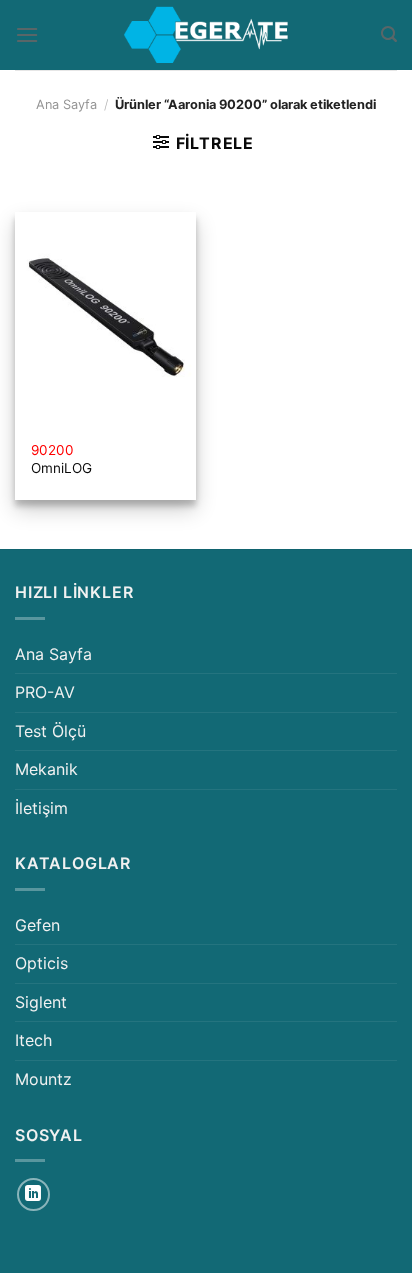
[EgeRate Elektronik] (206, 35)
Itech (33, 1040)
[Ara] (389, 34)
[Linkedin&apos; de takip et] (33, 1194)
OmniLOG (61, 459)
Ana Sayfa (66, 104)
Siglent (41, 1002)
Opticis (41, 963)
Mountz (43, 1079)
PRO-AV (45, 692)
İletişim (41, 808)
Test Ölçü (50, 731)
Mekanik (46, 769)
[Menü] (27, 34)
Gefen (37, 925)
